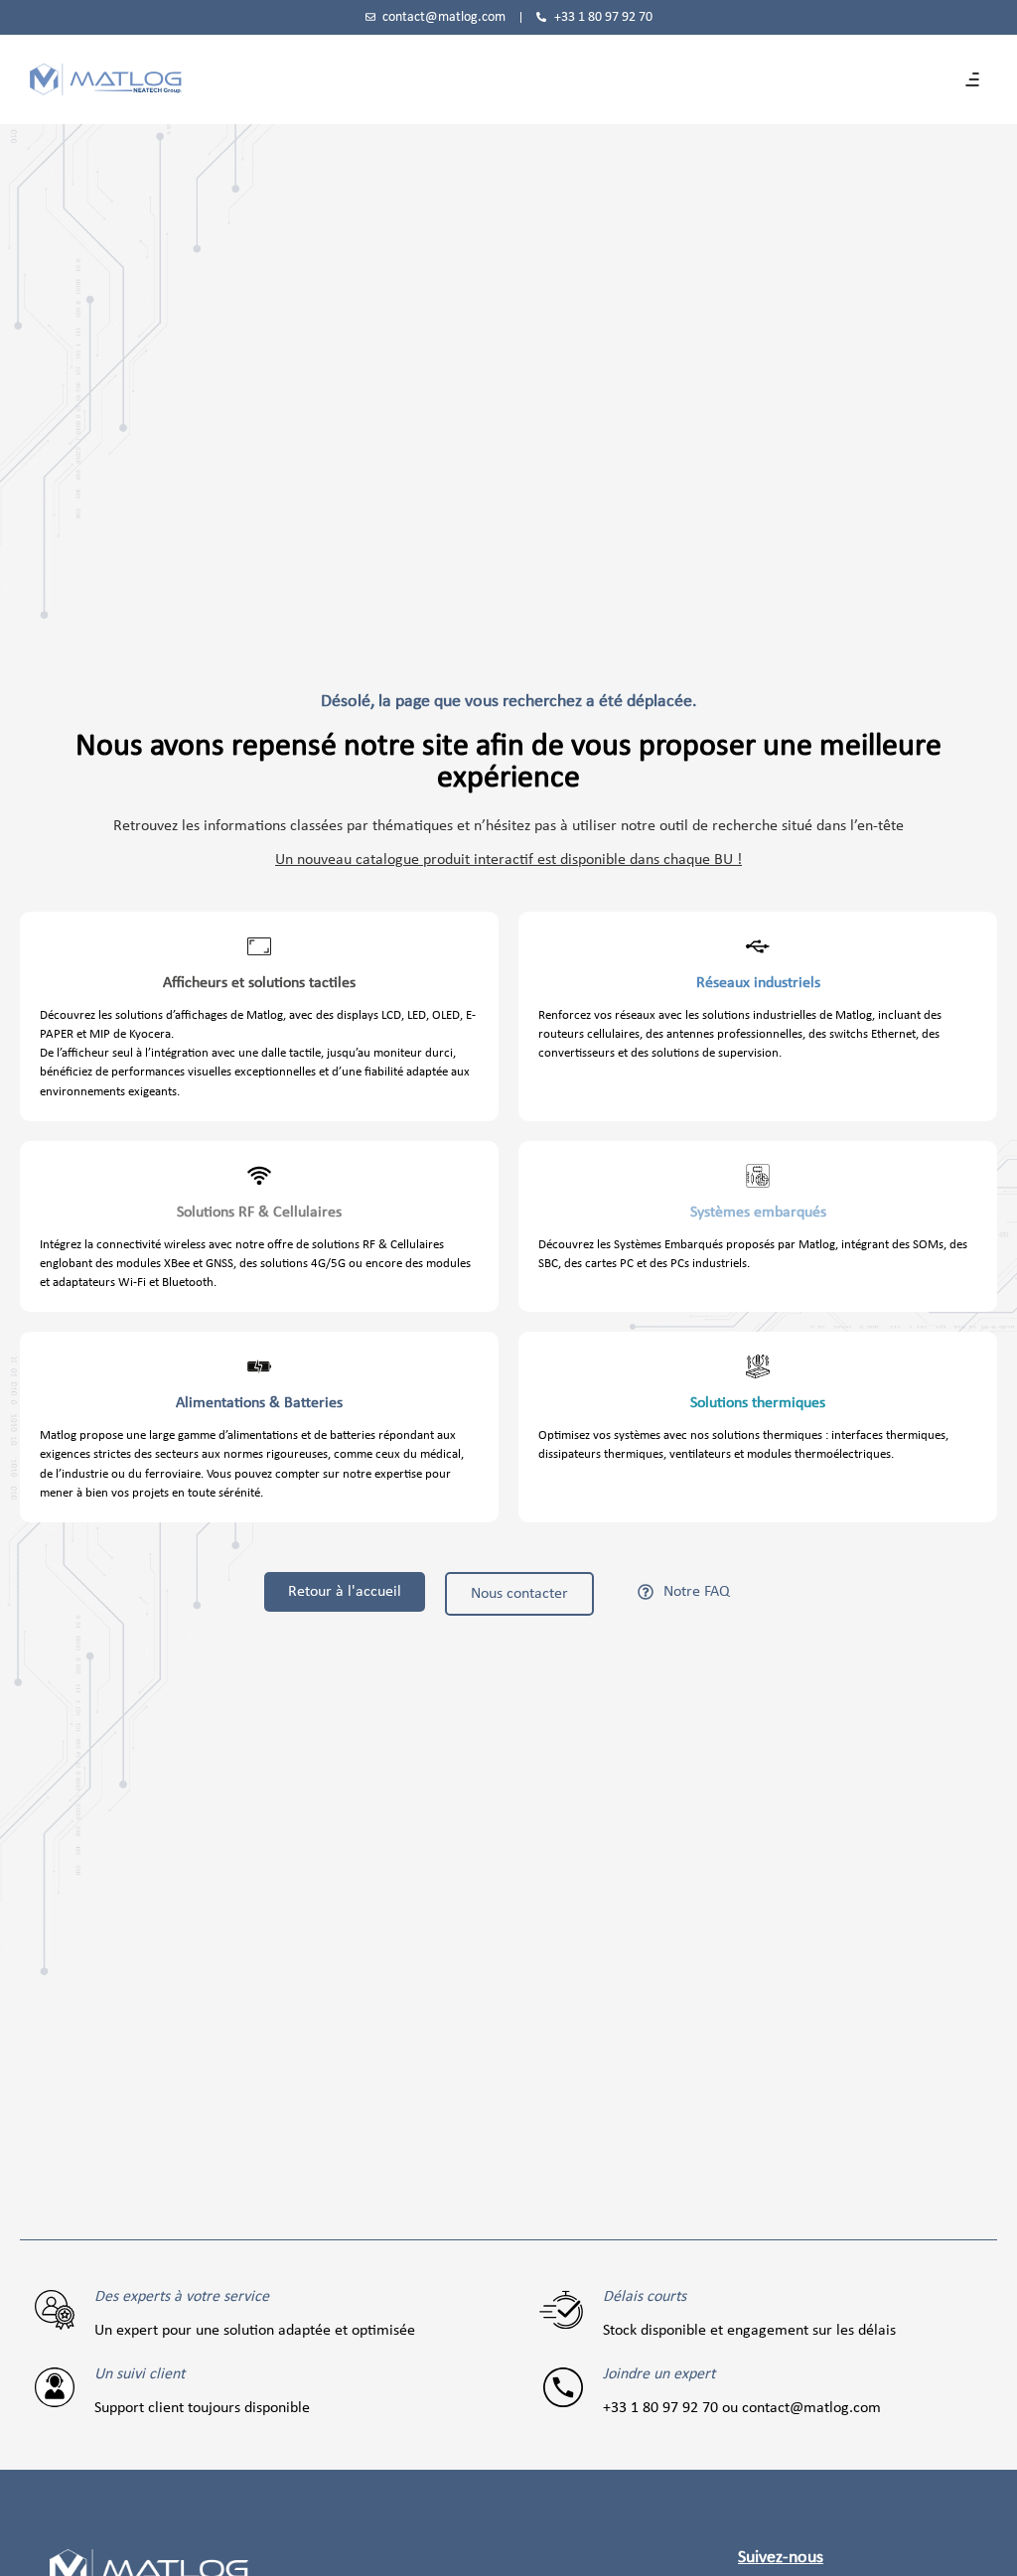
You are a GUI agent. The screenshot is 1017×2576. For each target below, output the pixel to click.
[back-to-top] (989, 2545)
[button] (972, 79)
